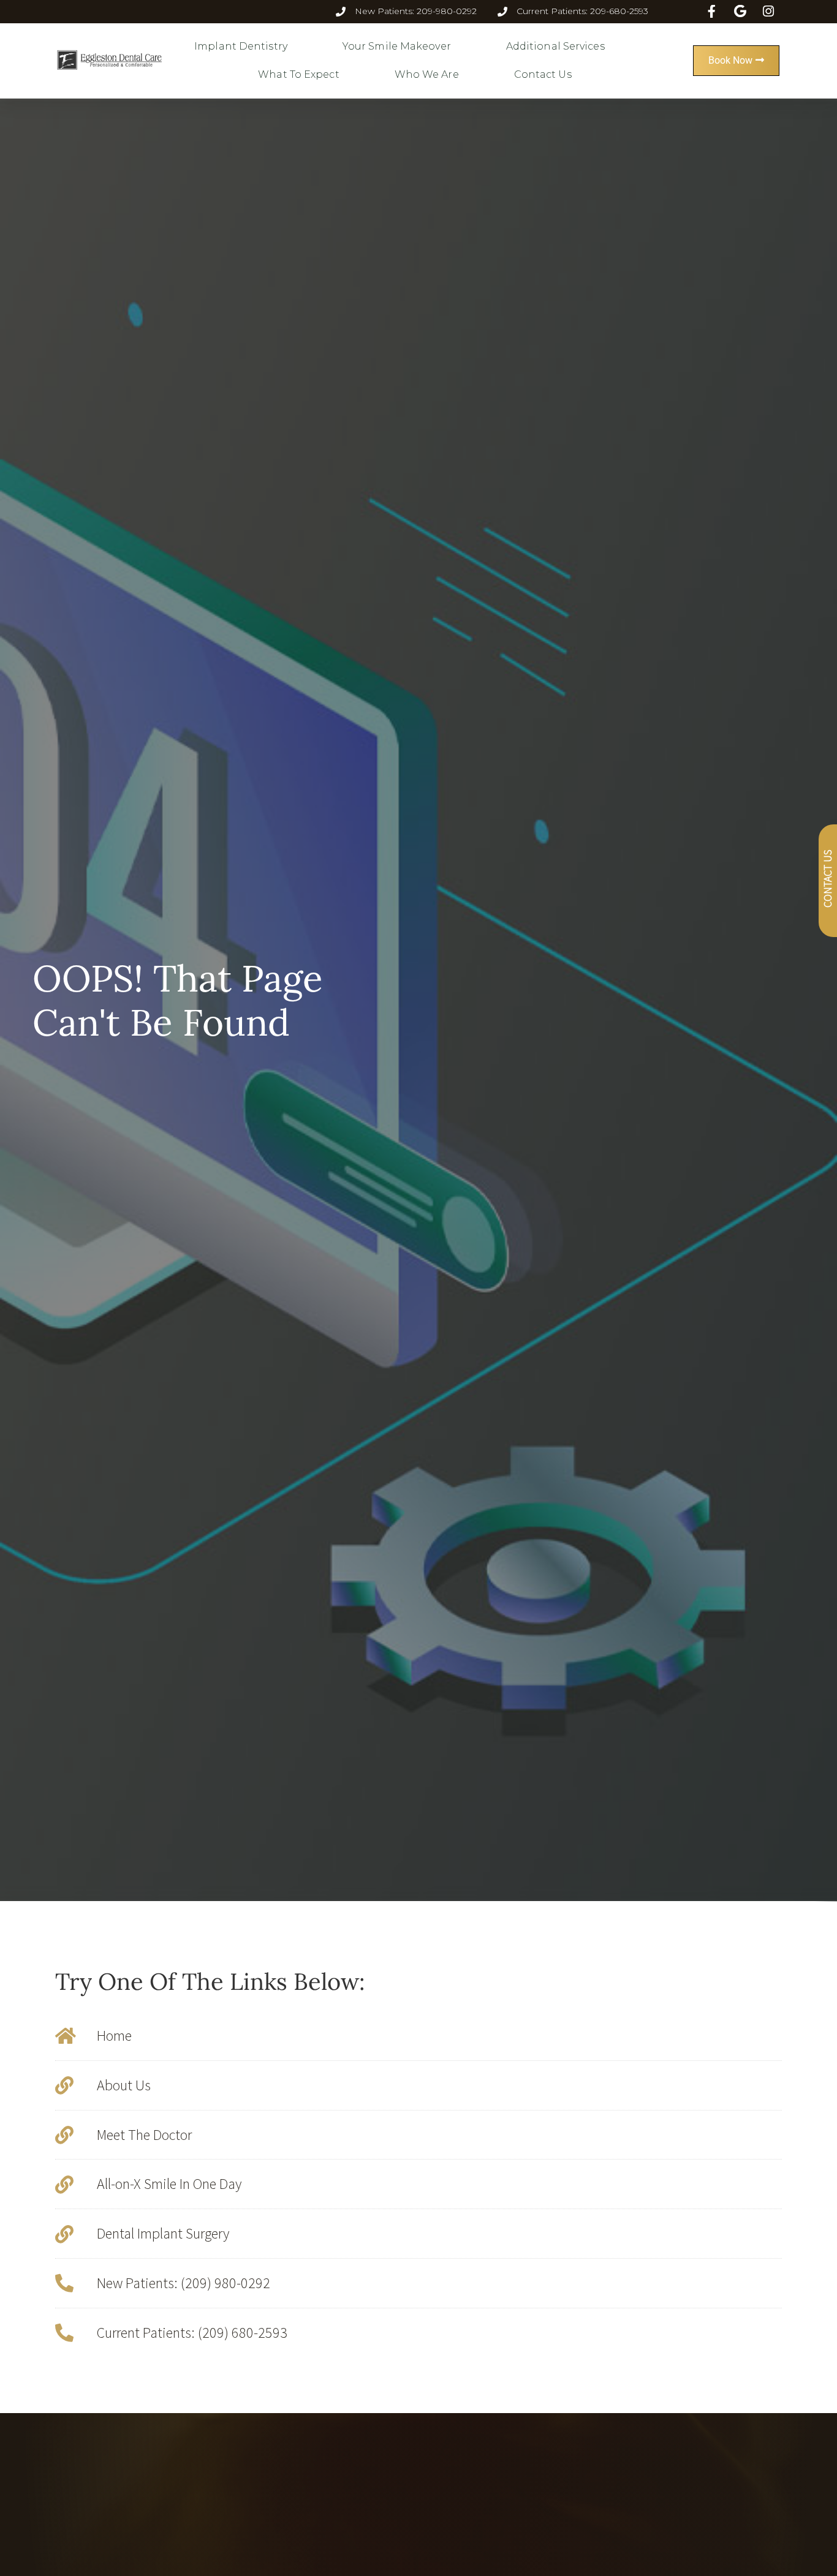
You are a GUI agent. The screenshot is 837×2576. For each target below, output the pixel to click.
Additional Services (555, 46)
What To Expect (298, 74)
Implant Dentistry (241, 46)
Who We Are (427, 74)
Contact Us (543, 74)
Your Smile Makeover (397, 46)
